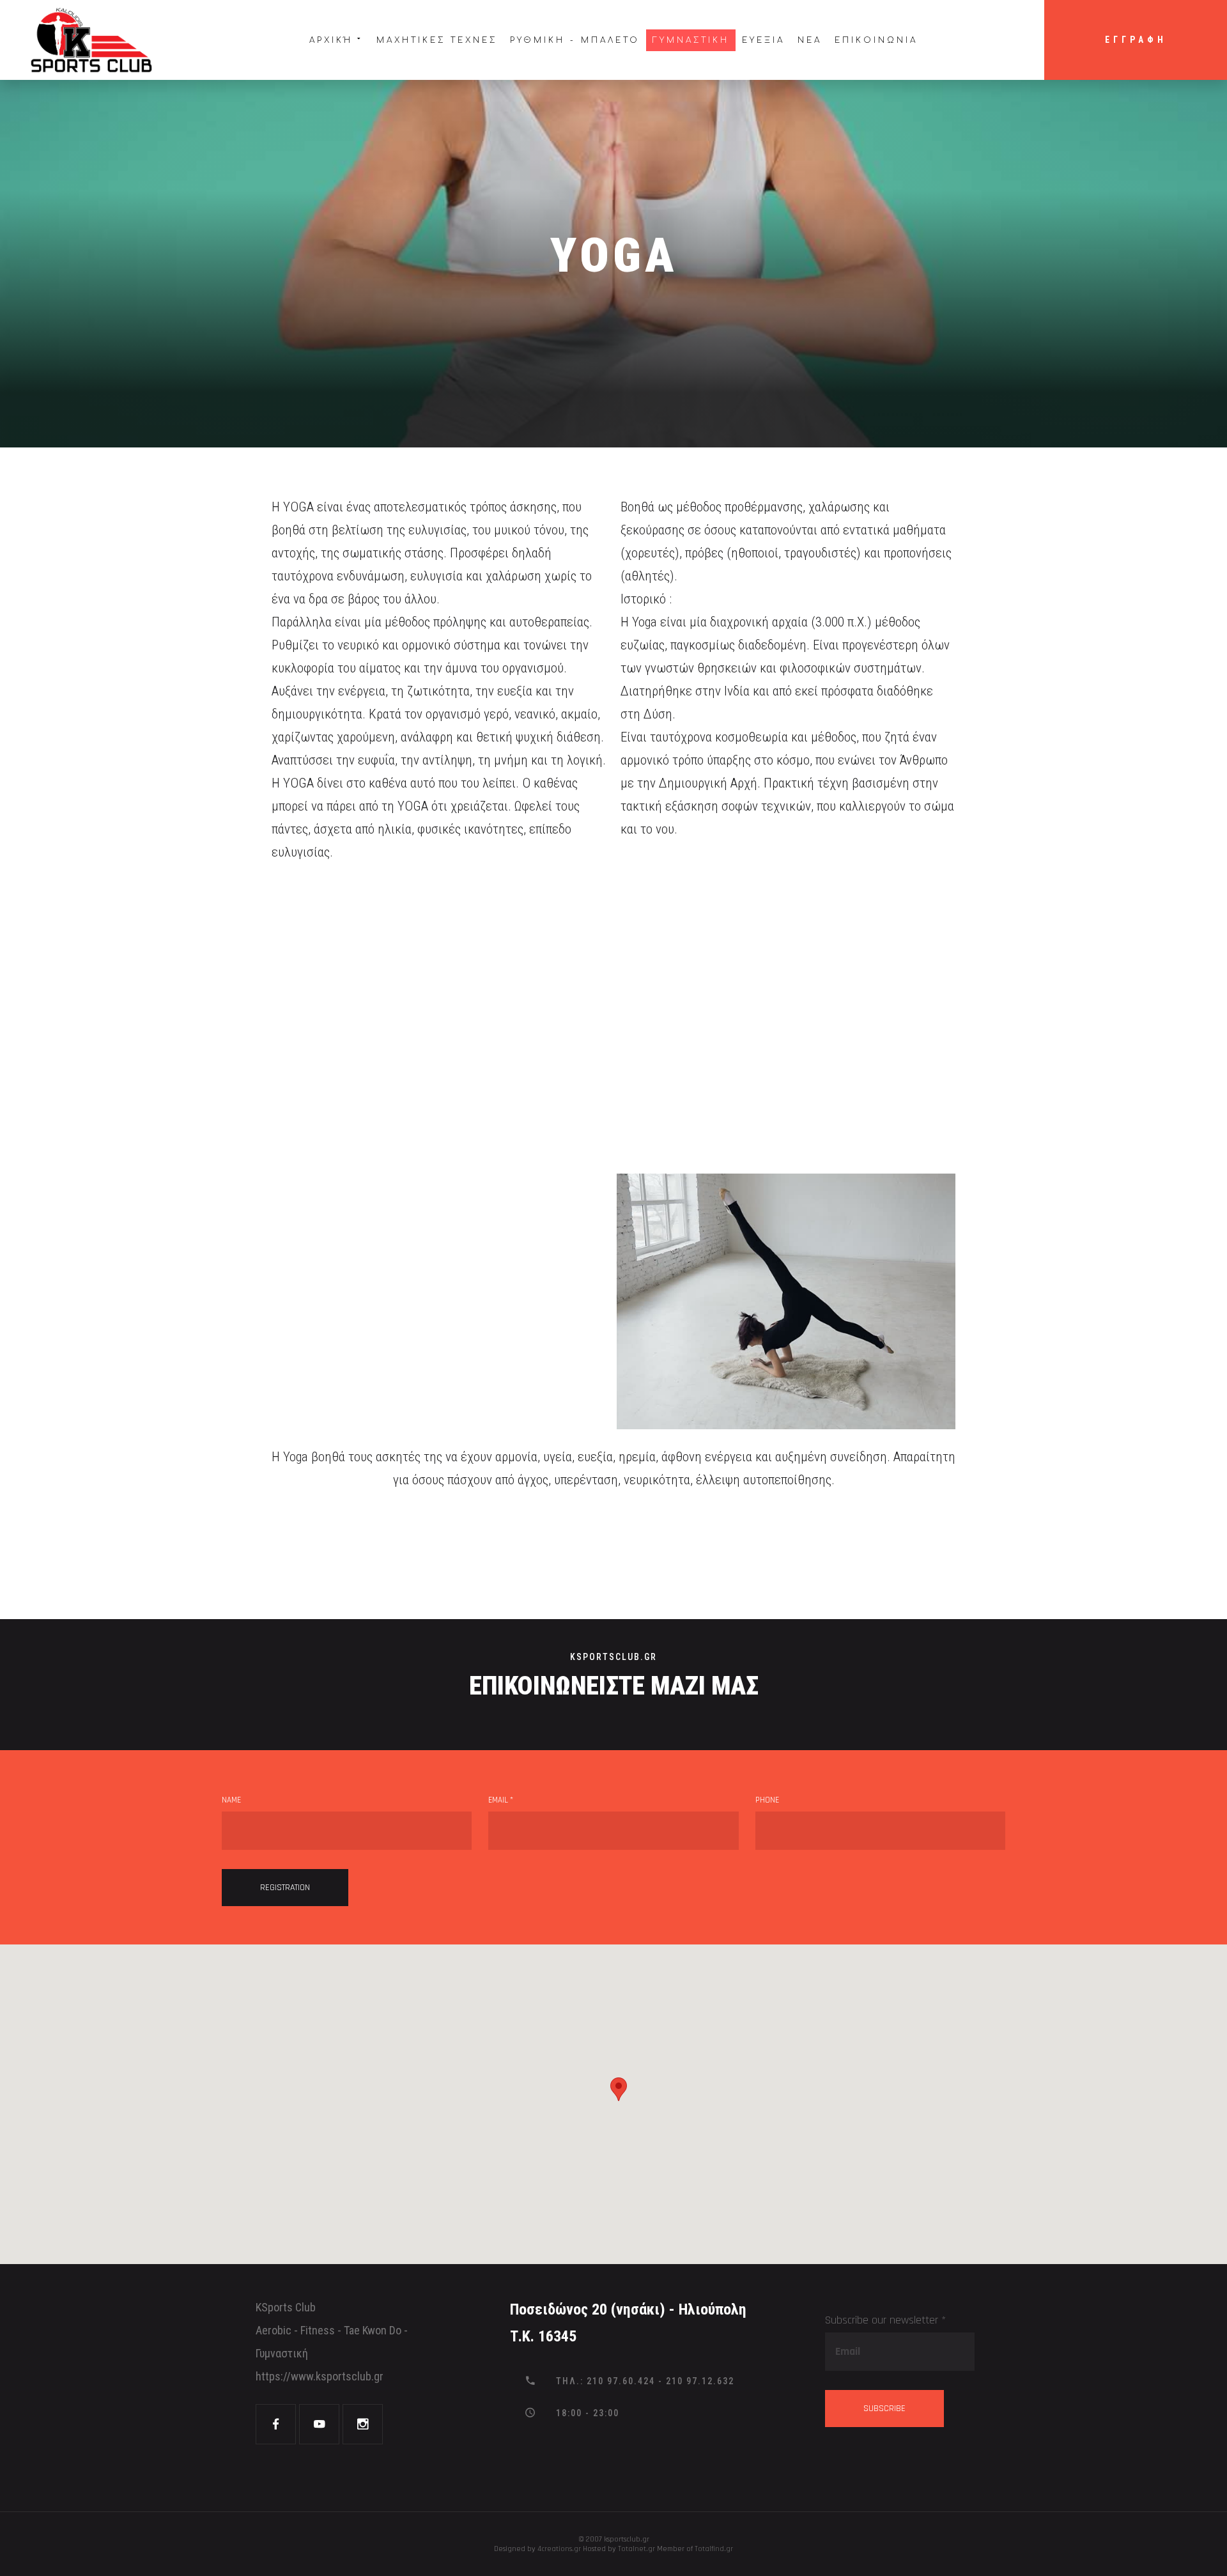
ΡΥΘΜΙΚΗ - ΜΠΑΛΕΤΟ (575, 40)
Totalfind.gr (714, 2549)
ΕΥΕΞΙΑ (763, 40)
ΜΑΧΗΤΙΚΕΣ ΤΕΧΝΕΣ (437, 40)
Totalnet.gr (637, 2549)
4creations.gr (559, 2549)
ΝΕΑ (810, 40)
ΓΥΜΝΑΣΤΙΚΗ (691, 40)
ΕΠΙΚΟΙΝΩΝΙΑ (876, 40)
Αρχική (331, 40)
